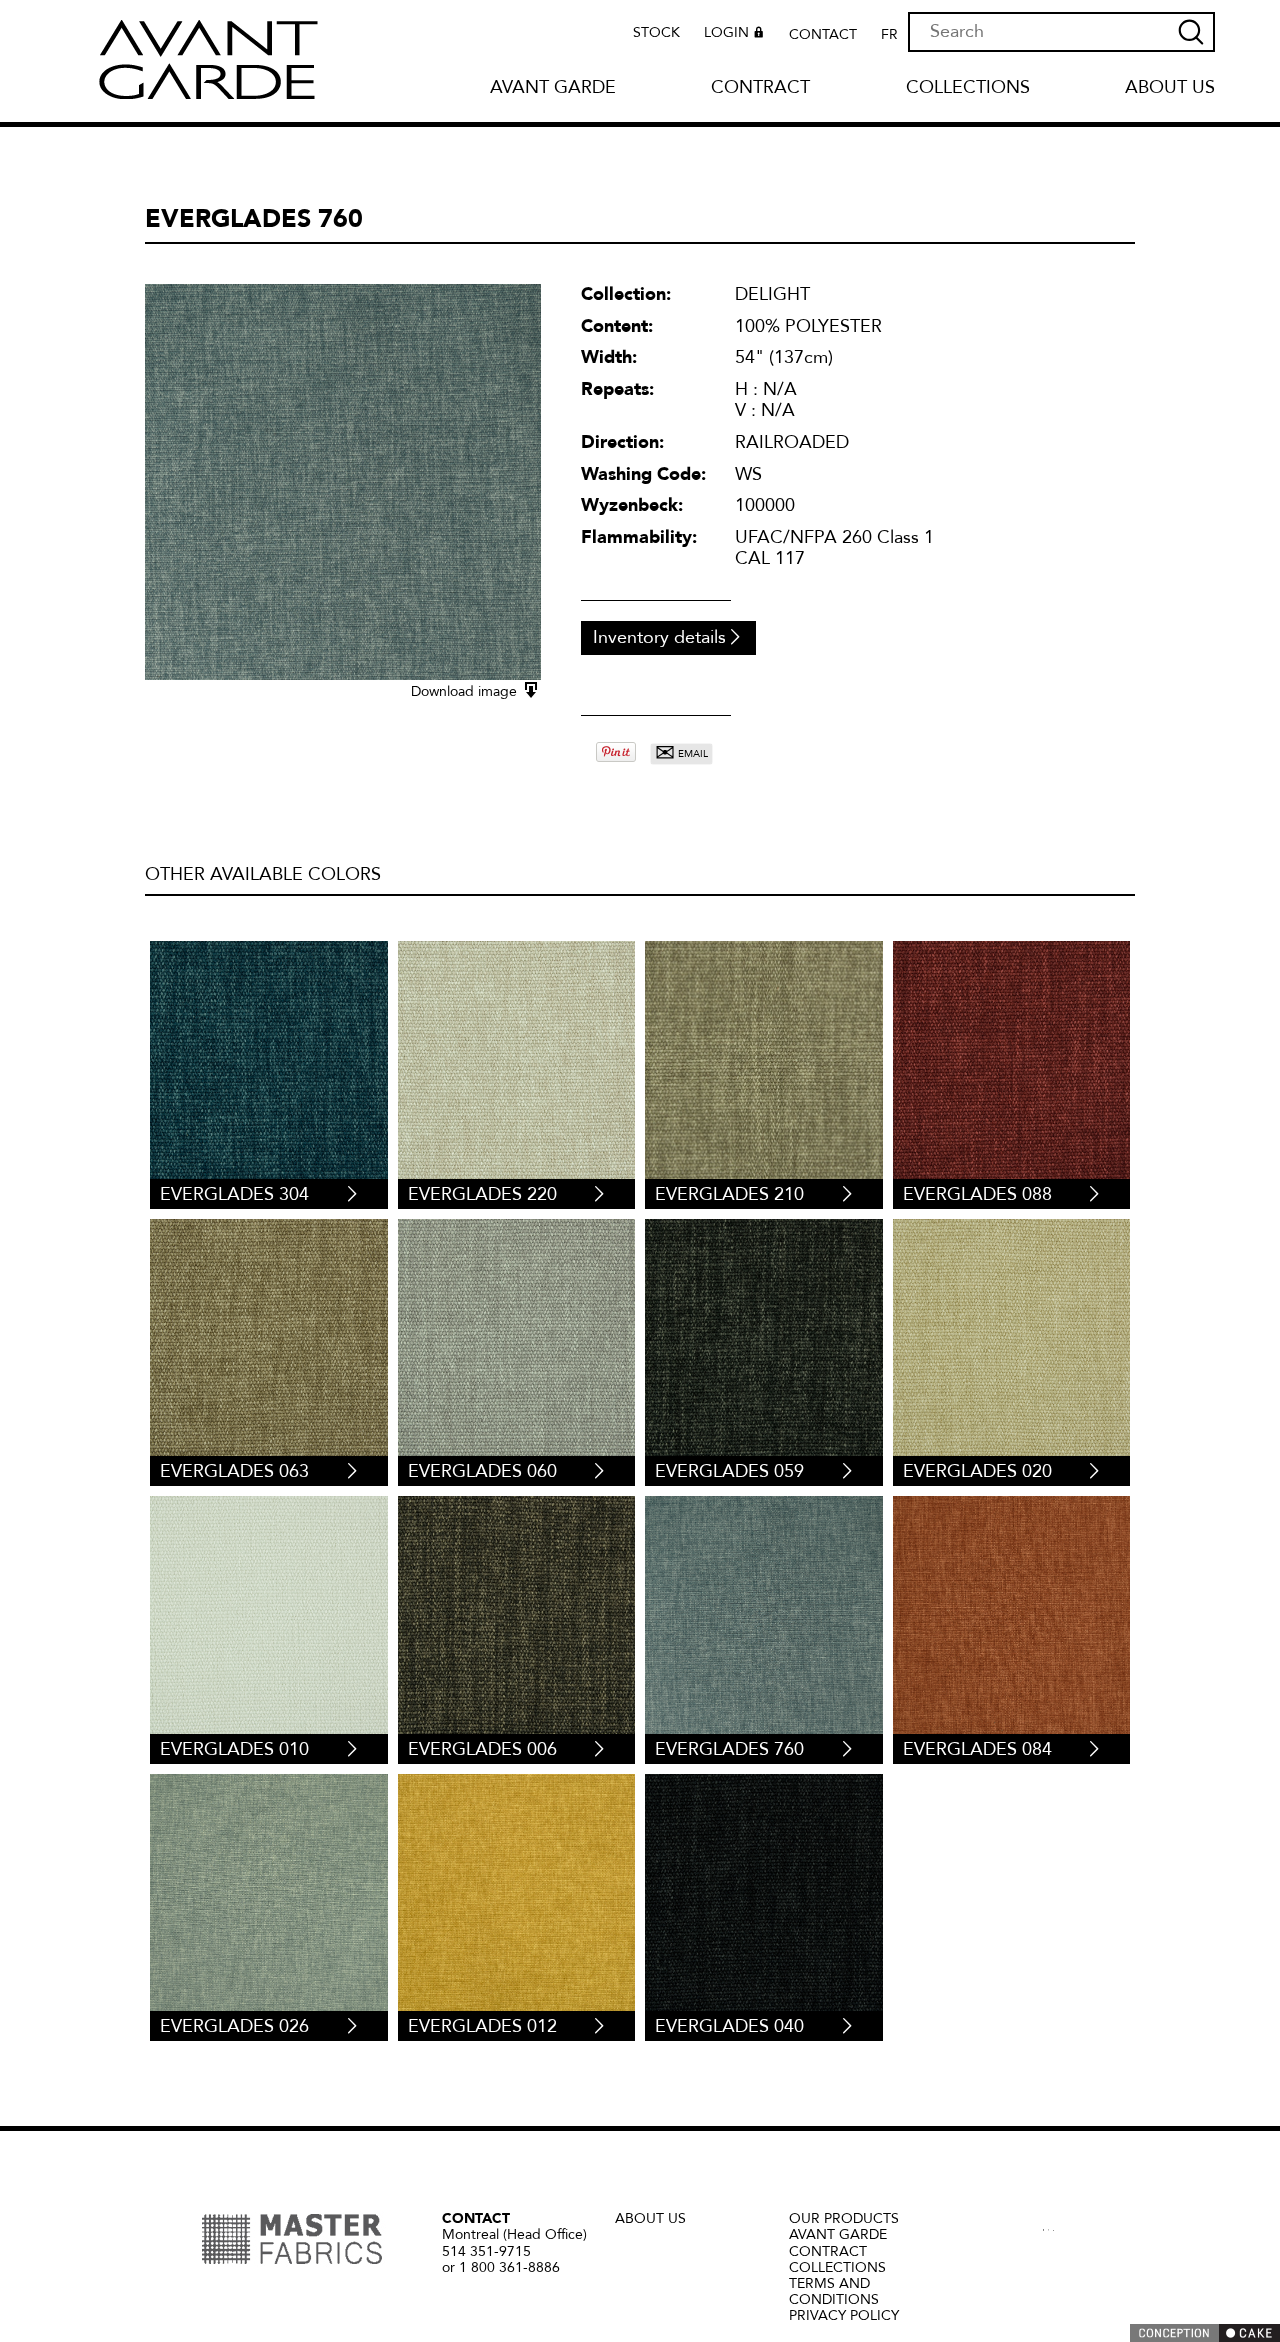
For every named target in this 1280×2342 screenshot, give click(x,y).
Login (726, 33)
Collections (968, 88)
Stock (656, 33)
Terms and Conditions (834, 2291)
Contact (823, 35)
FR (889, 35)
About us (1170, 88)
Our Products (844, 2218)
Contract (760, 88)
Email (681, 754)
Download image (466, 691)
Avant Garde (553, 88)
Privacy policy (844, 2315)
